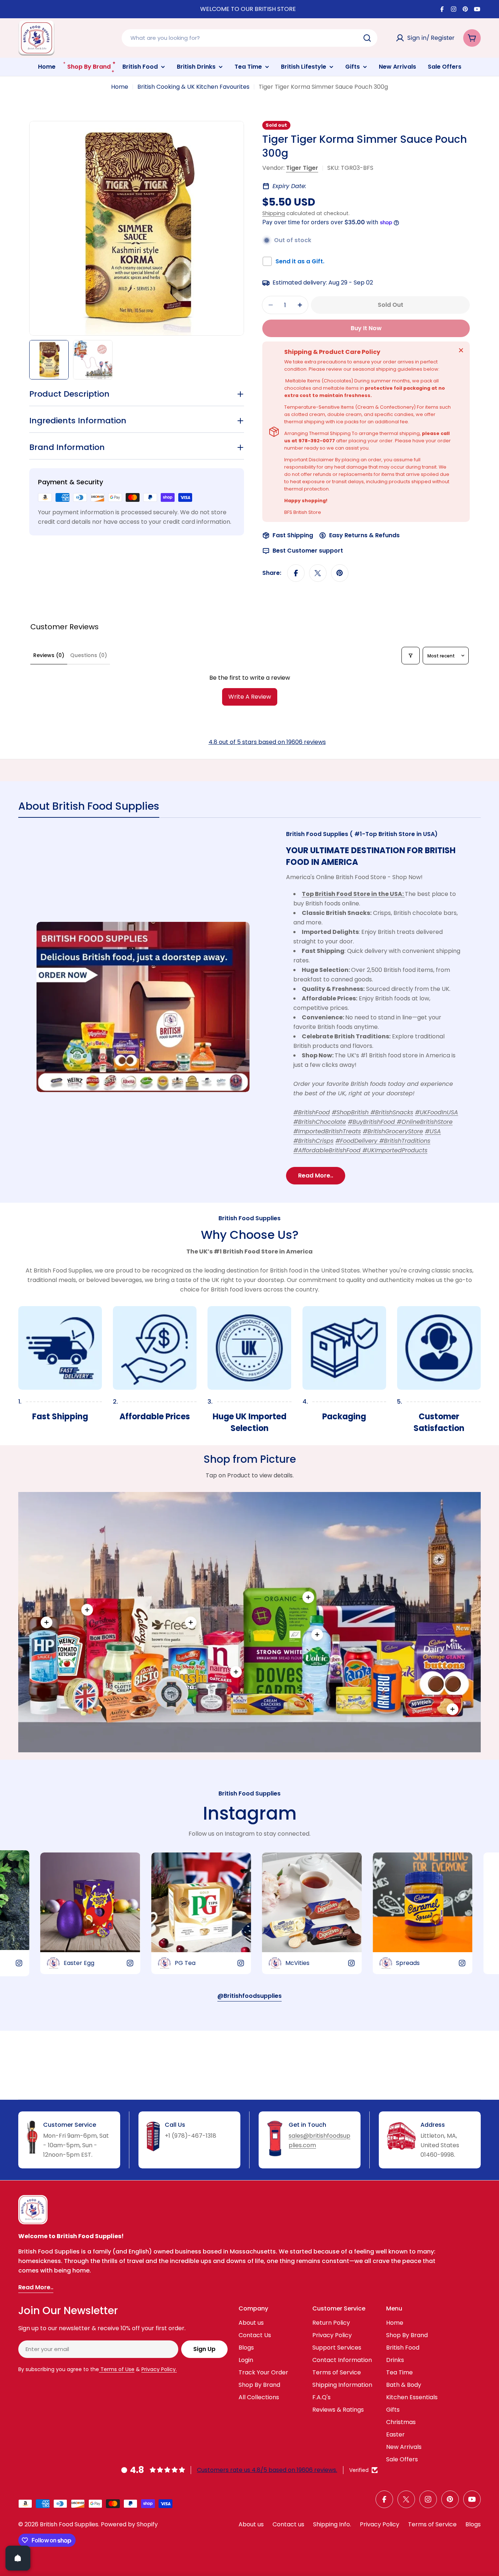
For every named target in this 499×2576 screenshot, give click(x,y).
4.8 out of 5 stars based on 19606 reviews (267, 742)
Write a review (250, 697)
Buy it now (366, 328)
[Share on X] (318, 573)
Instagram (250, 1813)
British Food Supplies (69, 2524)
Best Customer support (308, 551)
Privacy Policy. (159, 2369)
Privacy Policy (380, 2524)
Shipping (274, 213)
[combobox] (249, 38)
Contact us (288, 2524)
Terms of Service (432, 2524)
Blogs (473, 2524)
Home (120, 87)
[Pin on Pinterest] (340, 573)
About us (251, 2524)
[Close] (461, 350)
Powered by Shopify (129, 2524)
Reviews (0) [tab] (49, 655)
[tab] (89, 809)
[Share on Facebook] (296, 573)
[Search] (367, 38)
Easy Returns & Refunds (364, 535)
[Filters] (411, 656)
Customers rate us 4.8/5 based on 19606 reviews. (267, 2470)
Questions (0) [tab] (89, 655)
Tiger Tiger (302, 168)
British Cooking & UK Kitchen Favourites (193, 87)
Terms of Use (117, 2369)
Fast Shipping (293, 535)
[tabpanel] (249, 1007)
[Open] (18, 2558)
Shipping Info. (332, 2524)
